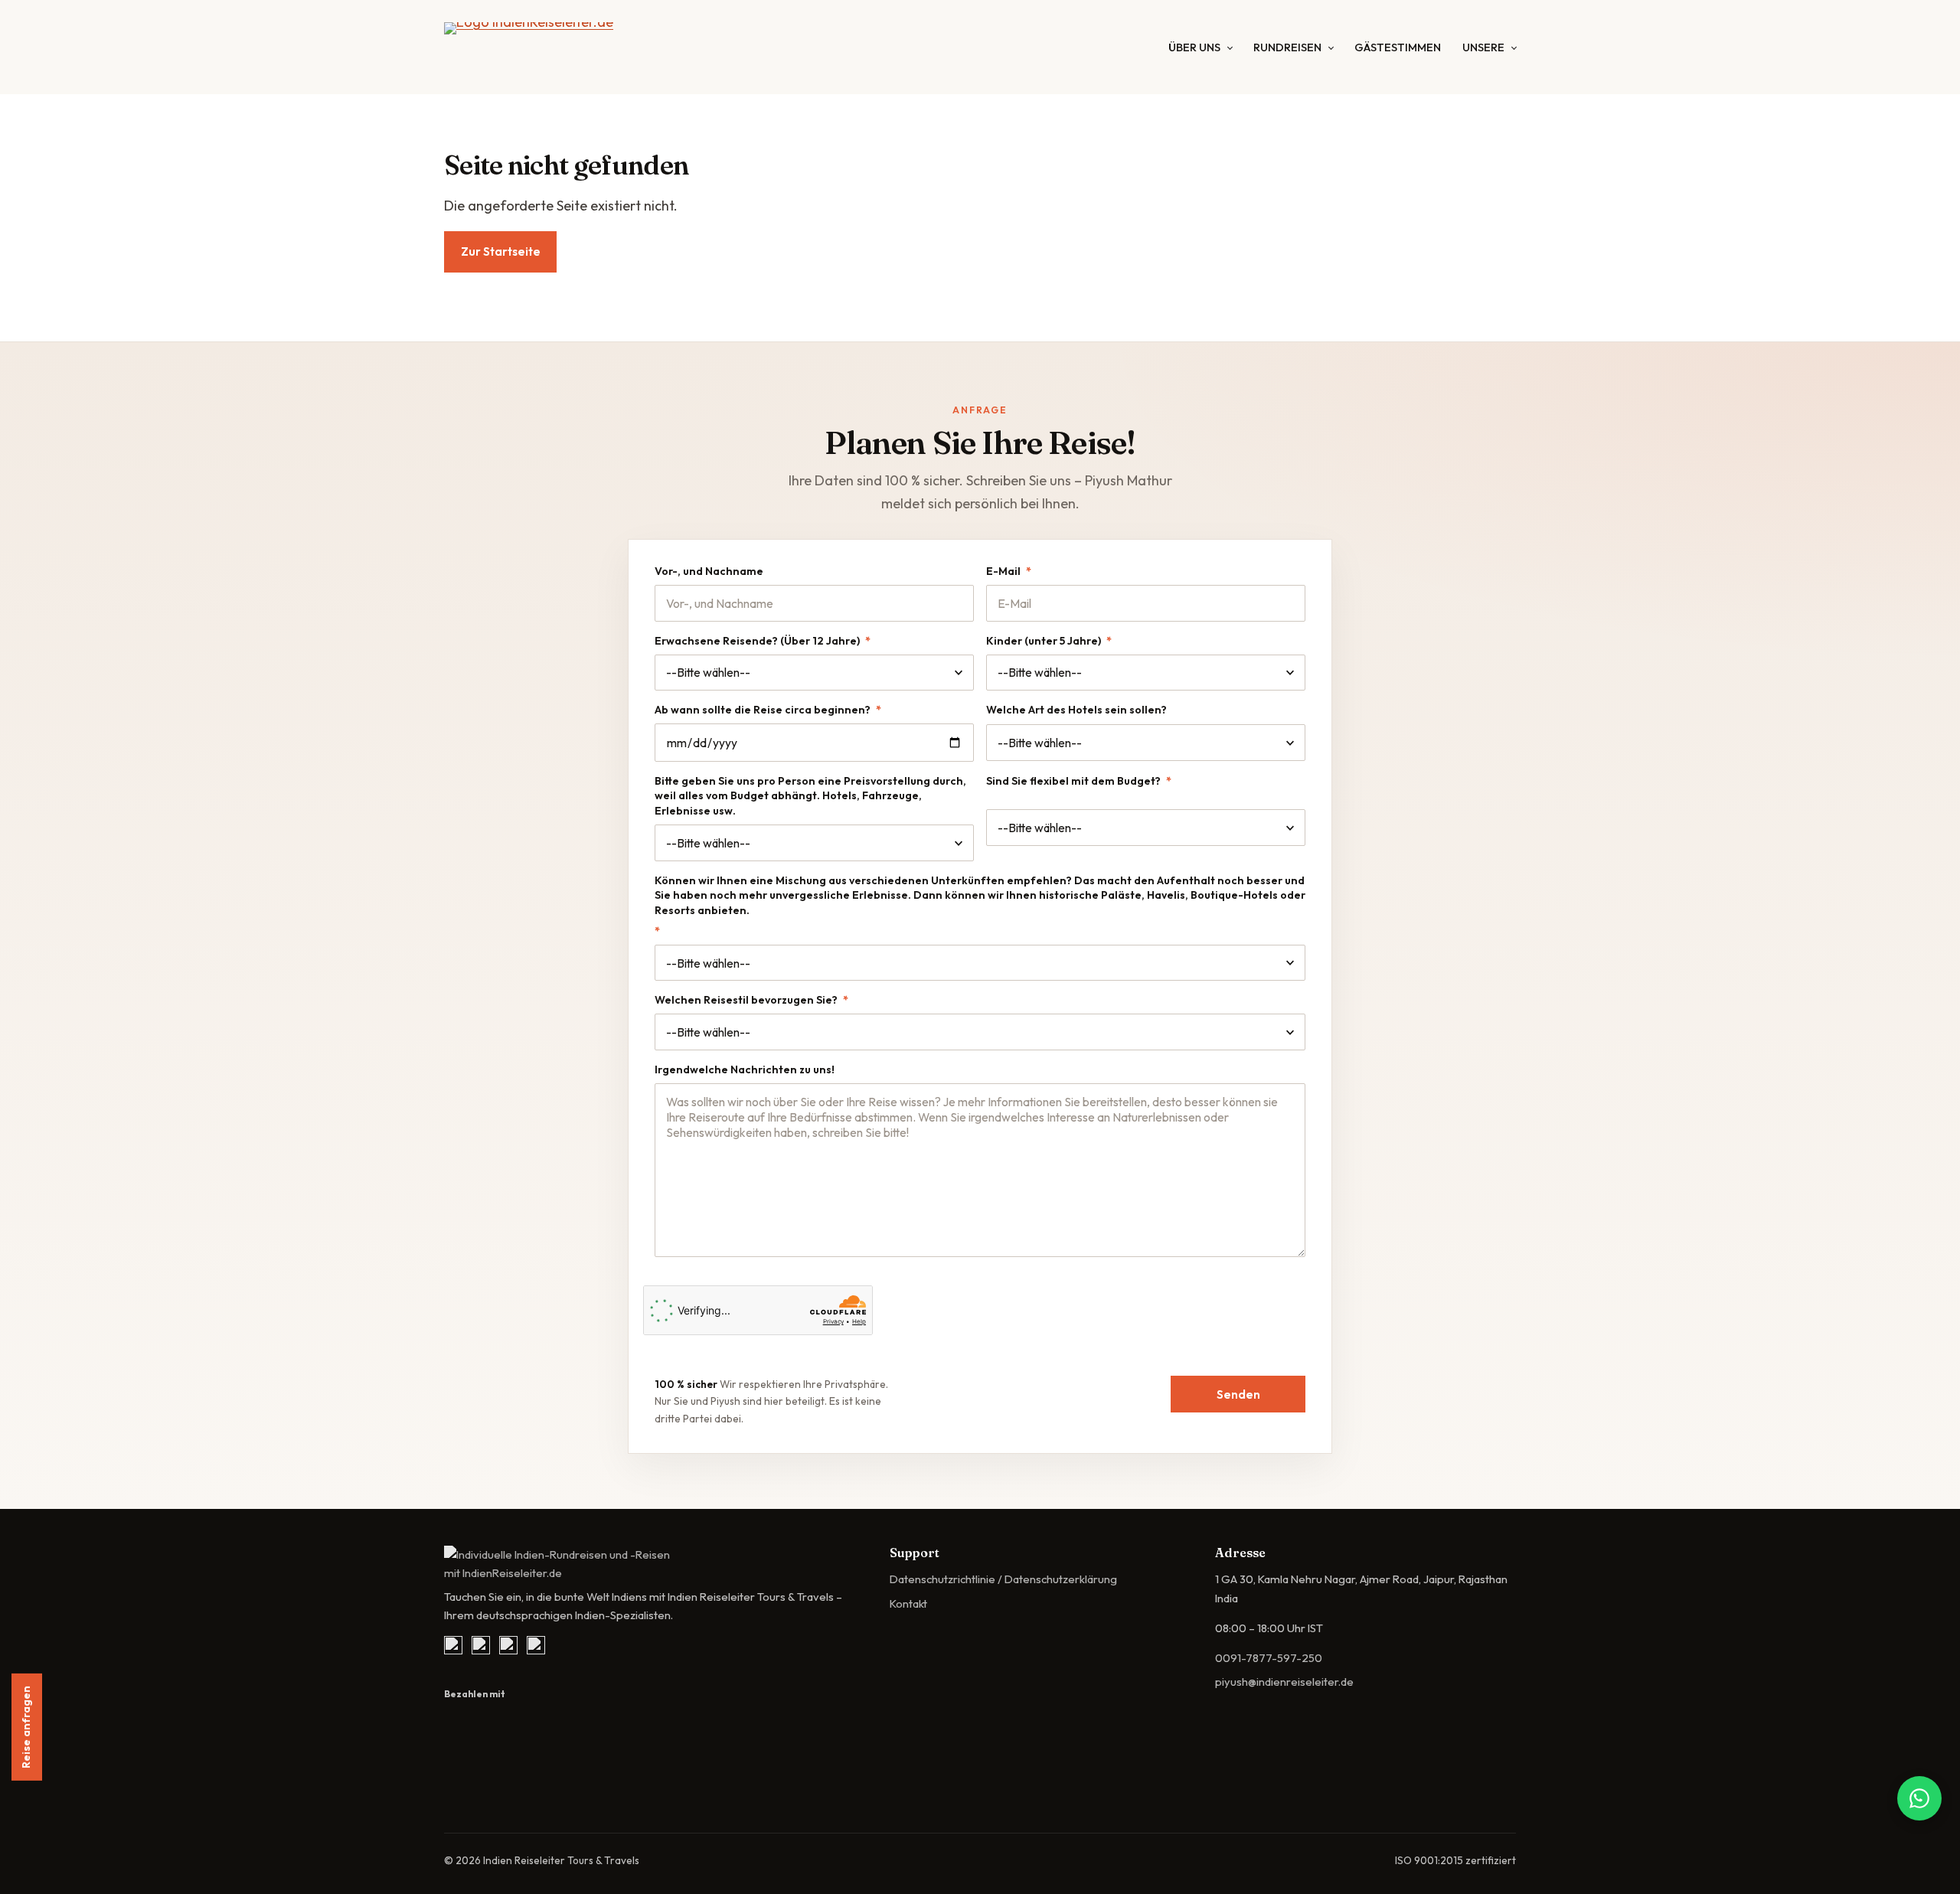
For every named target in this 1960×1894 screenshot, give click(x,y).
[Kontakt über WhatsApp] (1919, 1798)
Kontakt (908, 1603)
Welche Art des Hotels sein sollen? (1076, 710)
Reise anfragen (26, 1727)
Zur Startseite (501, 251)
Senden (1238, 1394)
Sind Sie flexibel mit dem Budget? (1079, 781)
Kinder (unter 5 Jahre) (1049, 641)
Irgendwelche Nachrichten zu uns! (745, 1069)
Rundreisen (1287, 47)
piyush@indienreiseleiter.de (1284, 1682)
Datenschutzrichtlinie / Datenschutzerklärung (1003, 1579)
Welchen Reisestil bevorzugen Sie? (751, 1000)
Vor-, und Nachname (709, 571)
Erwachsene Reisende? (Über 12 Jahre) (763, 641)
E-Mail (1009, 571)
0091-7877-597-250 (1269, 1658)
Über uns (1194, 47)
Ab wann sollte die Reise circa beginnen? (768, 710)
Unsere (1483, 47)
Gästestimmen (1398, 47)
